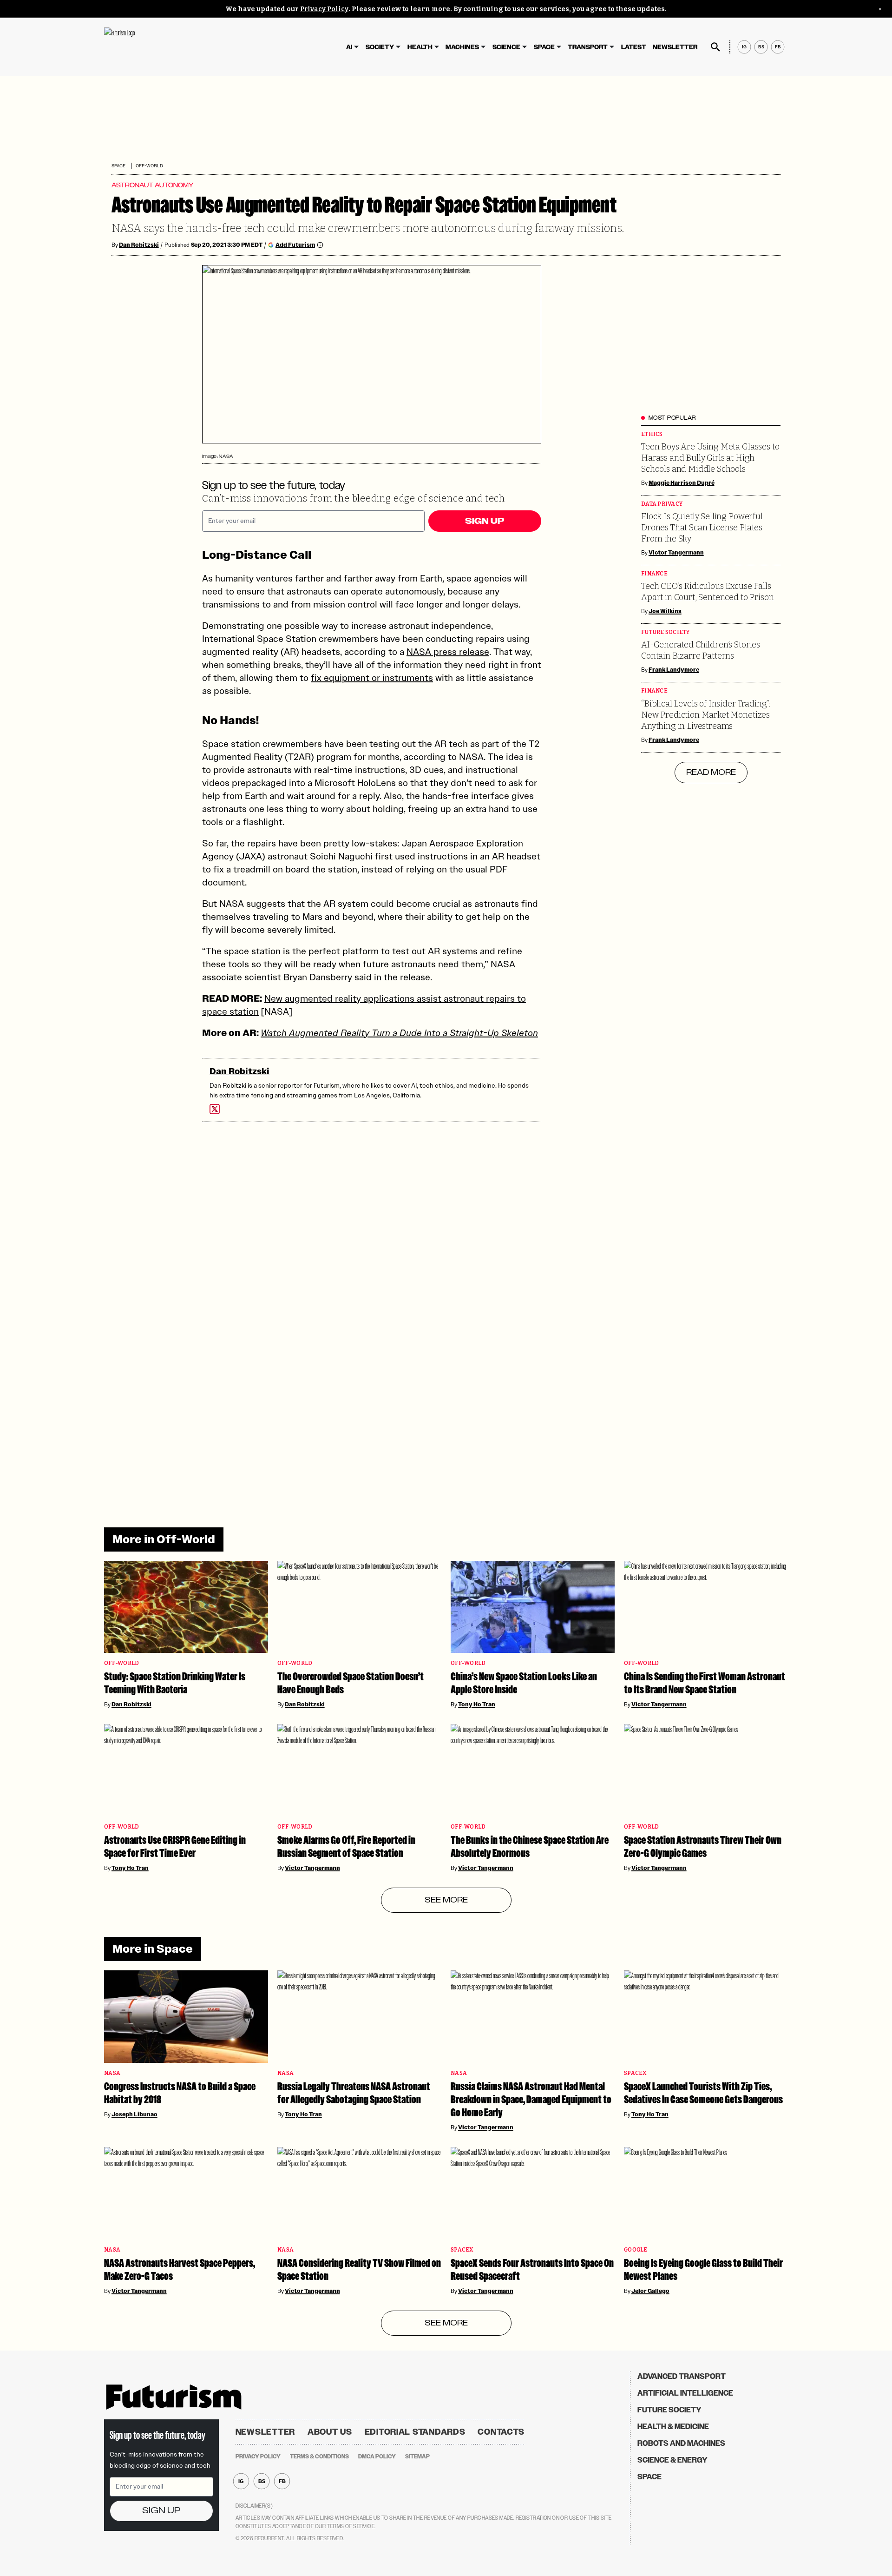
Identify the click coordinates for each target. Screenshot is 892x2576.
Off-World (149, 166)
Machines (462, 47)
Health (420, 47)
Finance (654, 574)
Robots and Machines (681, 2443)
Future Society (666, 632)
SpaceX (635, 2073)
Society (380, 47)
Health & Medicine (673, 2427)
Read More (711, 773)
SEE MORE (446, 1900)
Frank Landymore (674, 670)
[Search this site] (715, 47)
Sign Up (485, 521)
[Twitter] (215, 1109)
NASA (112, 2073)
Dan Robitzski (139, 245)
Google (636, 2250)
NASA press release (448, 652)
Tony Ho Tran (477, 1704)
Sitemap (417, 2457)
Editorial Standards (415, 2432)
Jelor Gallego (650, 2291)
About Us (330, 2432)
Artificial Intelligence (685, 2393)
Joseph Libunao (134, 2114)
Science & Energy (672, 2460)
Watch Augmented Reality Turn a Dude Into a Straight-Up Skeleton (399, 1033)
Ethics (652, 434)
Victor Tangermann (676, 553)
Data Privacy (662, 504)
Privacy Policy (324, 9)
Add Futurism (295, 245)
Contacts (501, 2432)
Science (506, 47)
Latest (634, 47)
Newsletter (675, 47)
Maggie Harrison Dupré (682, 483)
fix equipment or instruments (372, 678)
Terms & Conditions (319, 2457)
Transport (588, 47)
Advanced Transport (682, 2376)
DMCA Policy (377, 2457)
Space (544, 47)
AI (349, 47)
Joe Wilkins (665, 611)
